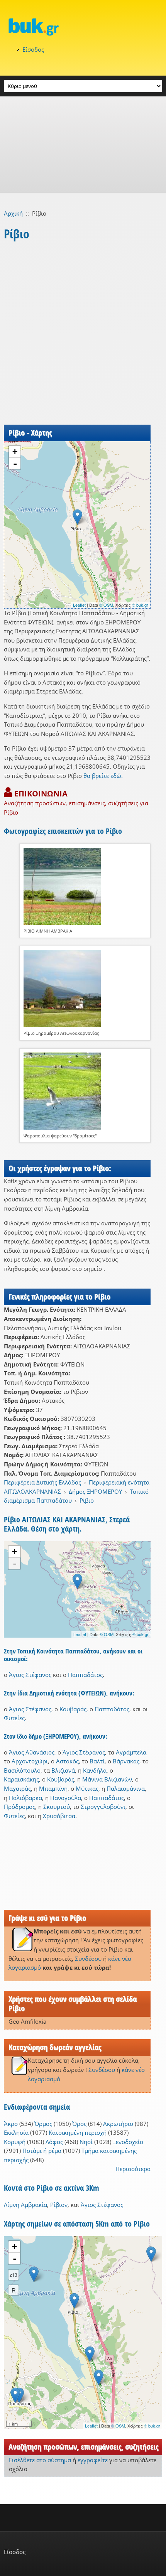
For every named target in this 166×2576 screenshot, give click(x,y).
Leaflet (79, 605)
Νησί (86, 2142)
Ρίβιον (59, 2205)
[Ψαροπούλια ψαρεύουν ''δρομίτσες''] (85, 1091)
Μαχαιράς (17, 1788)
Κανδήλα (95, 1770)
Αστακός (67, 1761)
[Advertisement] (83, 145)
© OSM (106, 605)
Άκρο (11, 2124)
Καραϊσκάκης (21, 1779)
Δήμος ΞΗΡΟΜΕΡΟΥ (95, 1491)
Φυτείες (14, 1718)
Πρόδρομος (19, 1807)
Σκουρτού (57, 1807)
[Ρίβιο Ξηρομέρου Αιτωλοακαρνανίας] (85, 989)
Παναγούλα (66, 1798)
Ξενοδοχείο (128, 2142)
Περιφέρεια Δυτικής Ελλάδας (42, 1482)
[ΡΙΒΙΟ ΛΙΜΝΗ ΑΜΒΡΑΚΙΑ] (85, 886)
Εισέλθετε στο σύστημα (40, 2460)
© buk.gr (140, 605)
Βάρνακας (126, 1761)
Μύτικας (87, 1788)
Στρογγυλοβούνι (103, 1807)
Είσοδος (33, 49)
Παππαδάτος (85, 1675)
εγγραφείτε (93, 2460)
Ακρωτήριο (118, 2124)
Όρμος (43, 2124)
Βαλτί (97, 1761)
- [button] (15, 464)
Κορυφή (15, 2142)
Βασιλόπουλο (22, 1770)
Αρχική (13, 213)
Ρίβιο (87, 1500)
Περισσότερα (133, 2169)
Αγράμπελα (131, 1752)
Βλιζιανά (63, 1770)
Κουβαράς (73, 1709)
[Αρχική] (83, 27)
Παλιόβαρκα (25, 1798)
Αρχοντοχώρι (30, 1761)
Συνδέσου (88, 1959)
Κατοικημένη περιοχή (78, 2132)
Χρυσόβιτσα (59, 1816)
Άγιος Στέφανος (30, 1675)
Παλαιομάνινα (126, 1788)
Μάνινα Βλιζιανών (107, 1779)
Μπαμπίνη (53, 1788)
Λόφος (54, 2142)
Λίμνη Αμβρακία (25, 2205)
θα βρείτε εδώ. (103, 776)
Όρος (79, 2124)
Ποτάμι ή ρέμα (42, 2151)
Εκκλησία (16, 2132)
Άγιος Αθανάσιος (32, 1752)
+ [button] (15, 451)
